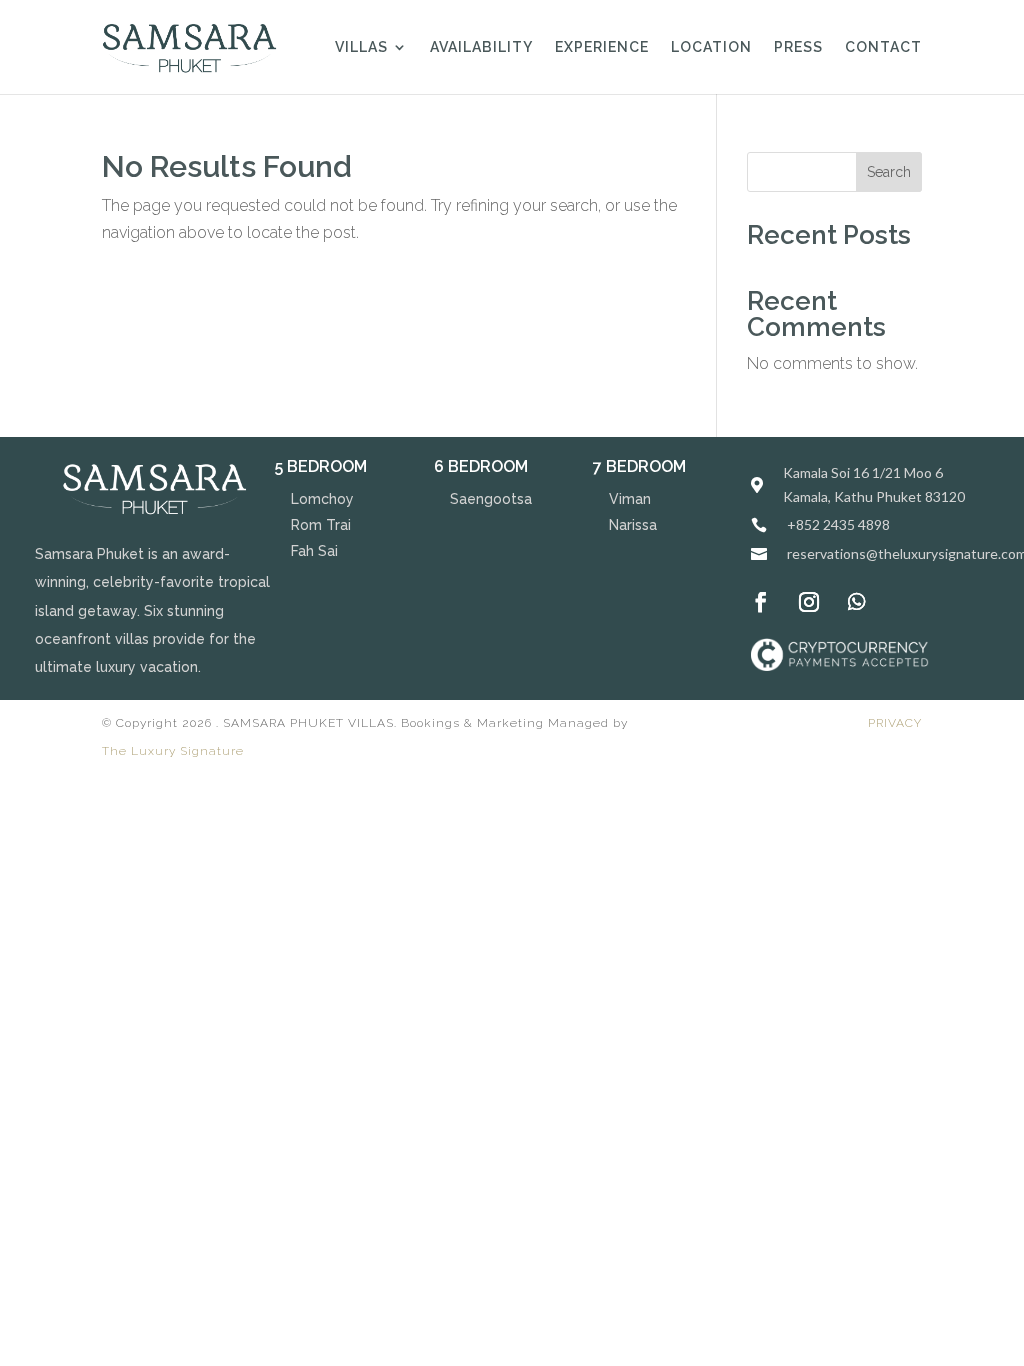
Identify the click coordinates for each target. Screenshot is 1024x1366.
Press (798, 47)
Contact (883, 47)
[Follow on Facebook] (761, 602)
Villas (361, 47)
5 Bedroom (321, 466)
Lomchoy (322, 499)
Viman (630, 499)
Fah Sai (314, 551)
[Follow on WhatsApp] (857, 602)
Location (711, 47)
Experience (602, 47)
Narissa (633, 525)
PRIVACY (895, 723)
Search (889, 172)
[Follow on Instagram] (809, 602)
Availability (481, 47)
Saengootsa (491, 499)
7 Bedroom (639, 466)
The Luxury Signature (173, 751)
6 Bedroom (481, 466)
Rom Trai (321, 525)
